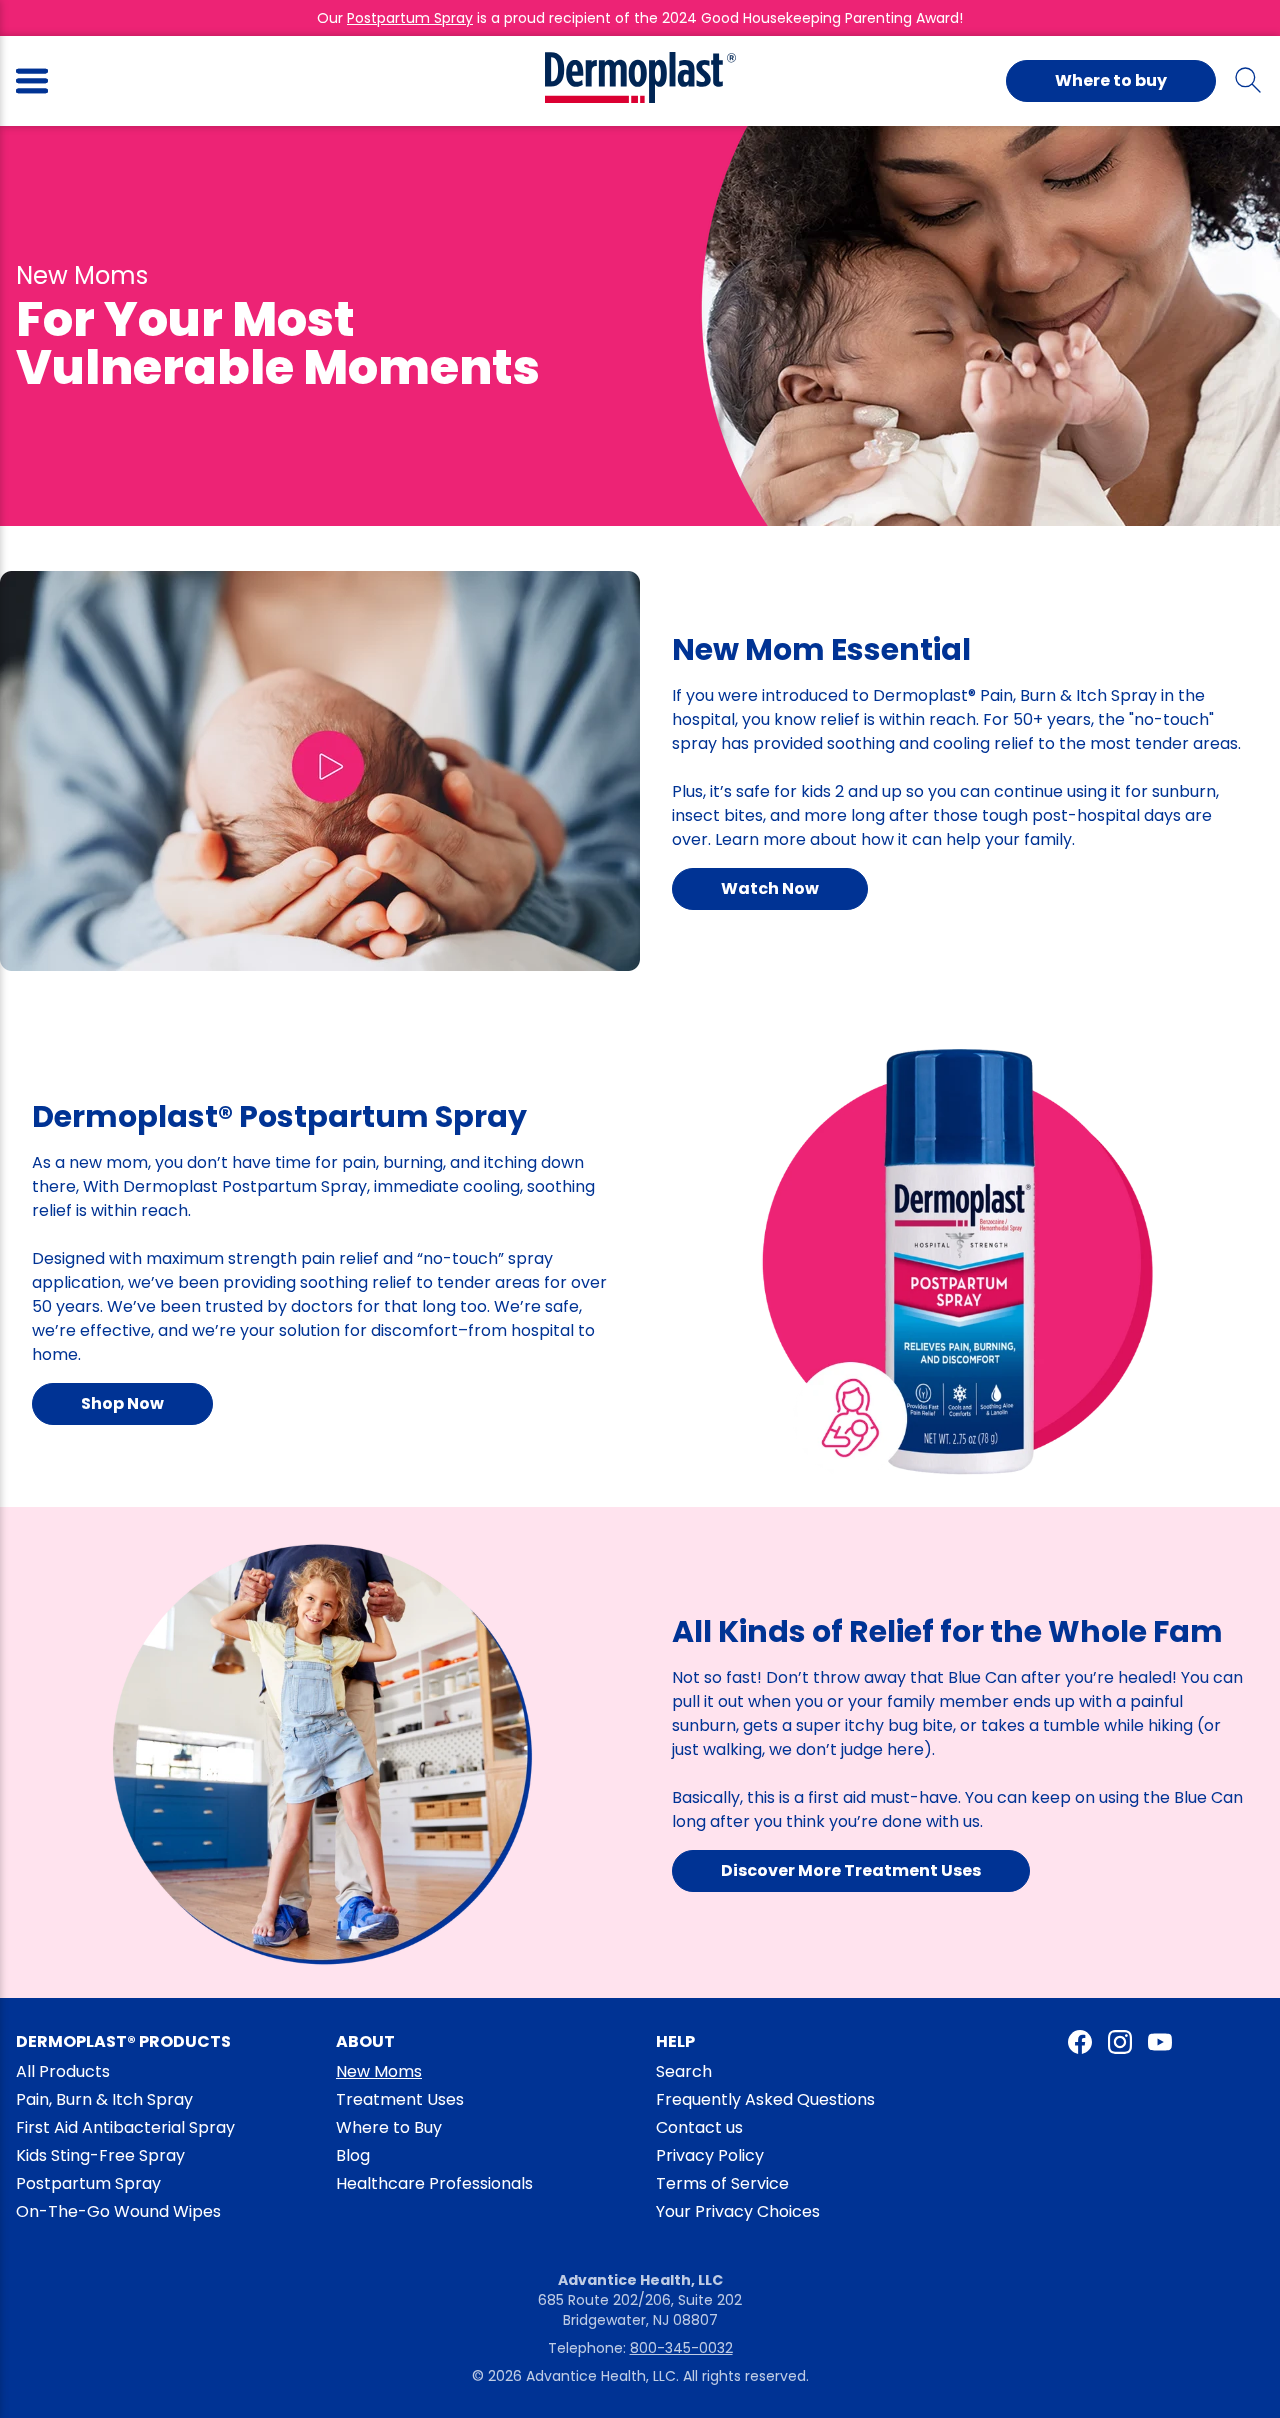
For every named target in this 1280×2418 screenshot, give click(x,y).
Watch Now (770, 888)
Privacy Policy (710, 2155)
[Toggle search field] (1248, 81)
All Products (63, 2071)
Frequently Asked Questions (765, 2099)
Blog (353, 2155)
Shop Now (122, 1403)
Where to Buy (389, 2127)
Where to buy (1111, 80)
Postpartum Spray (410, 18)
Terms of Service (722, 2183)
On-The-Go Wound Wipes (118, 2211)
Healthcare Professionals (434, 2183)
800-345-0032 (681, 2348)
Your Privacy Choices (738, 2211)
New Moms (379, 2071)
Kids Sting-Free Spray (100, 2155)
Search (684, 2071)
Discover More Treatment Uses (851, 1870)
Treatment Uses (400, 2099)
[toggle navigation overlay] (32, 81)
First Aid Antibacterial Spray (125, 2127)
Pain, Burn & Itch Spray (104, 2099)
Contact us (699, 2127)
